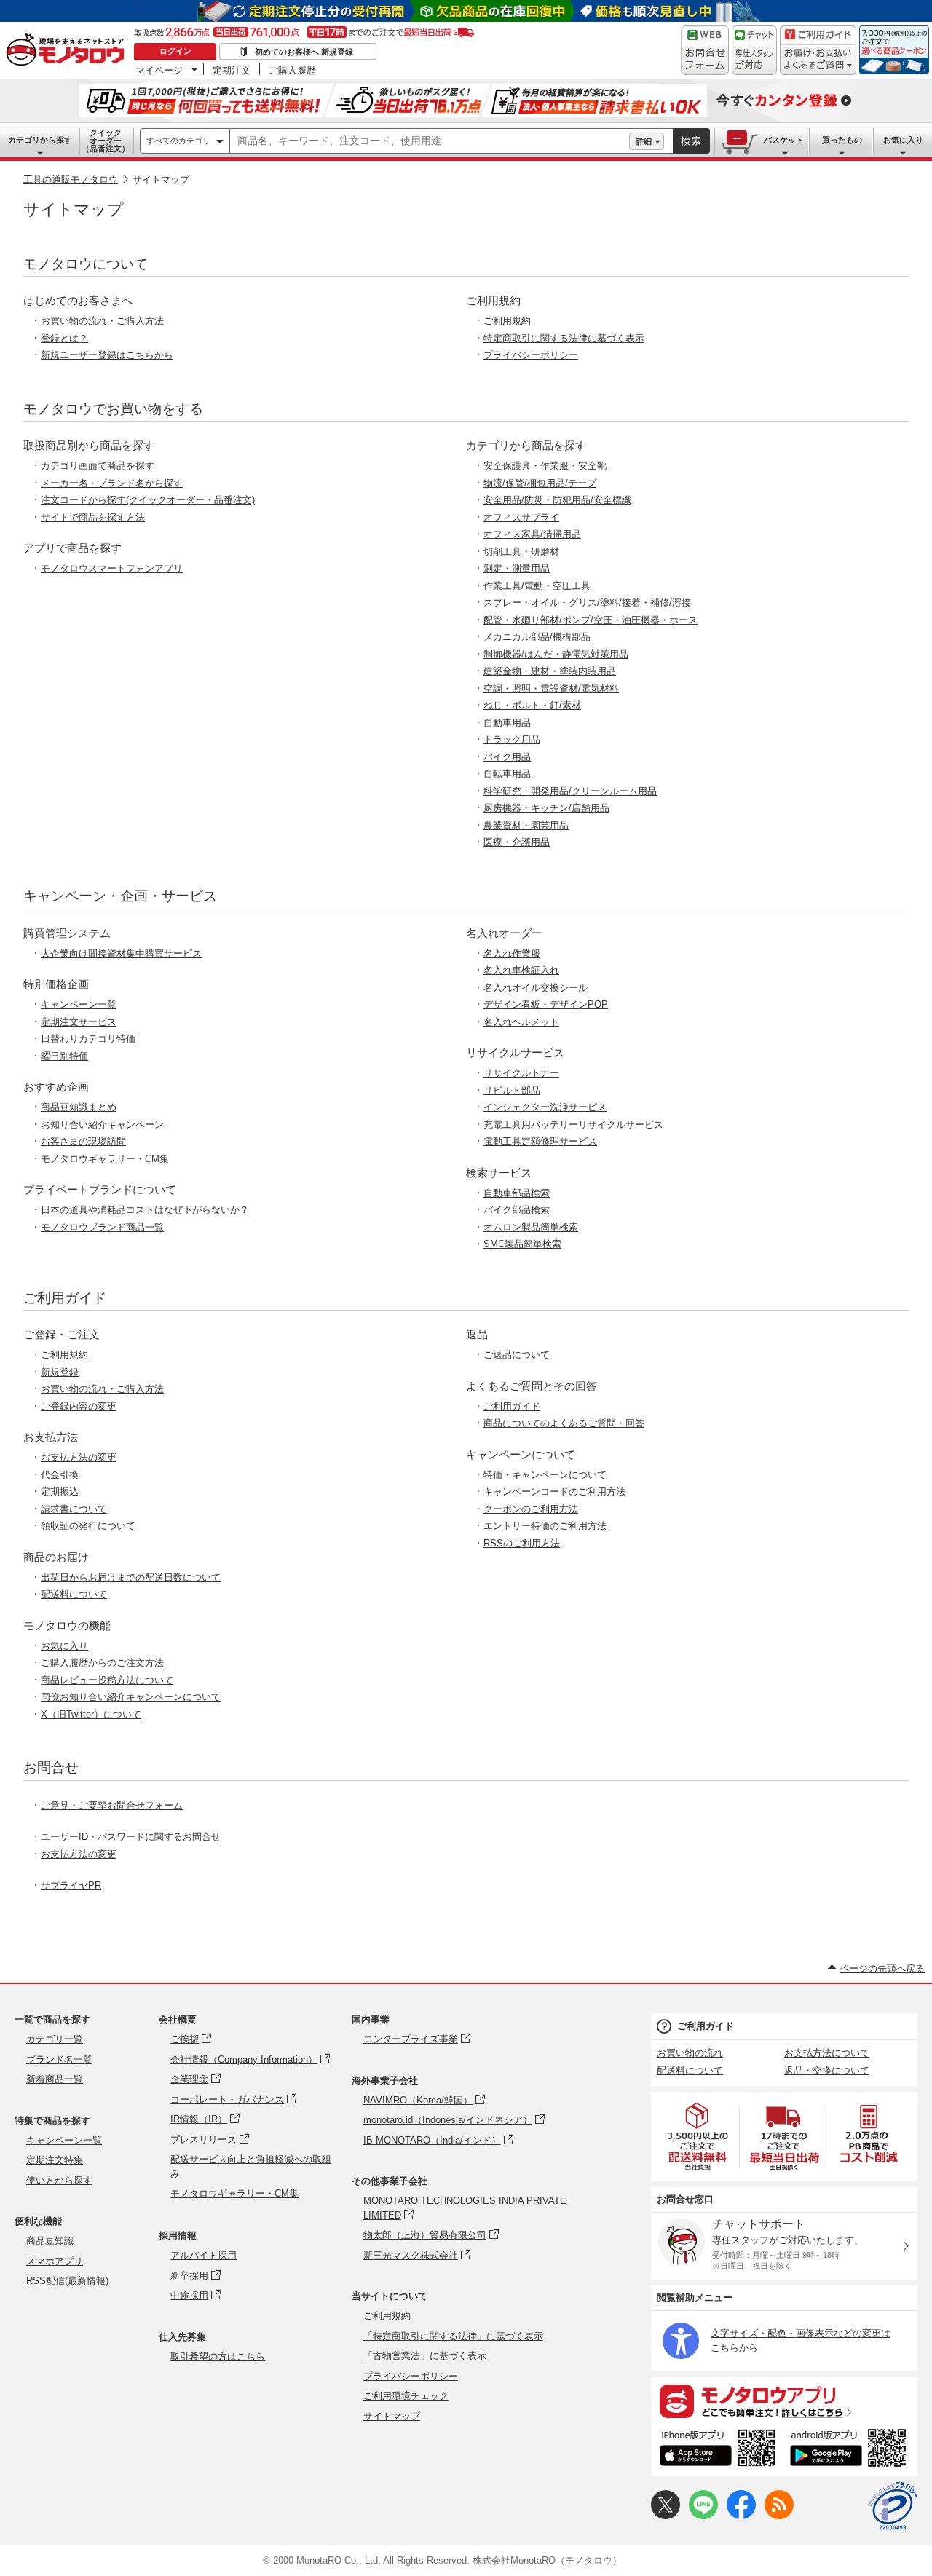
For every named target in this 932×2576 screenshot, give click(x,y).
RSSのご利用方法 (522, 1543)
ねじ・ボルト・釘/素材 (532, 705)
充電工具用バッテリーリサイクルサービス (573, 1125)
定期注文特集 (55, 2160)
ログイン (175, 51)
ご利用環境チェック (406, 2396)
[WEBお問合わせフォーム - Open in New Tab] (705, 50)
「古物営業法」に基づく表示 (425, 2356)
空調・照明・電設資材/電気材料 (551, 688)
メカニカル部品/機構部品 (537, 637)
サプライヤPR (71, 1885)
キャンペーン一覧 (79, 1004)
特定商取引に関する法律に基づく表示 (564, 338)
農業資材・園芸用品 (526, 825)
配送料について (74, 1594)
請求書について (74, 1509)
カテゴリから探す (40, 140)
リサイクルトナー (521, 1073)
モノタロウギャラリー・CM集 (105, 1159)
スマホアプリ (55, 2261)
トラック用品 (512, 739)
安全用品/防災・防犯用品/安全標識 (557, 500)
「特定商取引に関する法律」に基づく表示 (453, 2336)
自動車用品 (507, 723)
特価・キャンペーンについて (545, 1475)
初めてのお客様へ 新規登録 (304, 52)
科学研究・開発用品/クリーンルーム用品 (570, 791)
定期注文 (232, 70)
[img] (68, 51)
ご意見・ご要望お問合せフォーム (112, 1805)
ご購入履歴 (292, 70)
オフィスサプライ (521, 517)
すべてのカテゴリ (178, 141)
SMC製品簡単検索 (522, 1244)
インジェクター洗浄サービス (545, 1107)
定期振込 (60, 1492)
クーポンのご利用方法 (531, 1509)
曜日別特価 (64, 1056)
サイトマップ (392, 2416)
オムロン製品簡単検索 (531, 1227)
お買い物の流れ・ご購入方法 (102, 321)
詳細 (644, 141)
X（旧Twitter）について (91, 1714)
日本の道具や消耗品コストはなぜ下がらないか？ (145, 1210)
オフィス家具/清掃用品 (532, 534)
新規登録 (60, 1372)
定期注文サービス (79, 1022)
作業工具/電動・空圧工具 (537, 586)
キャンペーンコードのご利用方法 (554, 1492)
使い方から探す (59, 2180)
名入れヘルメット (521, 1022)
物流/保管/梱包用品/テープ (540, 483)
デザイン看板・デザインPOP (546, 1004)
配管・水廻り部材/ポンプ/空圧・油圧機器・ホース (591, 620)
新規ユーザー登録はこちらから (107, 355)
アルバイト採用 (204, 2255)
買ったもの (842, 140)
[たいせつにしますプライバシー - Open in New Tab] (893, 2506)
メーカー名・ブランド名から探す (112, 483)
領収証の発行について (88, 1526)
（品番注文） (106, 141)
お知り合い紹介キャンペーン (102, 1125)
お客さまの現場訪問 (83, 1141)
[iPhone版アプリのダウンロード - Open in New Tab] (718, 2450)
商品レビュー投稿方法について (107, 1680)
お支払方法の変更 (79, 1457)
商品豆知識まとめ (79, 1107)
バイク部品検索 (517, 1210)
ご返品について (517, 1355)
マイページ (159, 70)
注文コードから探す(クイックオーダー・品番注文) (148, 500)
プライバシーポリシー (531, 355)
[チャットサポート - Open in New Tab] (754, 50)
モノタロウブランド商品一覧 (102, 1227)
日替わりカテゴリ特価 (88, 1039)
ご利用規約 (507, 321)
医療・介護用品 (517, 842)
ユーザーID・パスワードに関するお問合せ (131, 1837)
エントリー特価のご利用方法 (545, 1526)
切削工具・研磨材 (521, 552)
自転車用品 (507, 774)
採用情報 (178, 2236)
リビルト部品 (512, 1090)
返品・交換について (827, 2070)
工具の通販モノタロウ (71, 179)
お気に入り (903, 140)
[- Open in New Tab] (698, 2137)
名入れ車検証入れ (521, 970)
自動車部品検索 (517, 1193)
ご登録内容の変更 (79, 1406)
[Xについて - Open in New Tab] (666, 2516)
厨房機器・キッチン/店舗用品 (546, 808)
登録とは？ (64, 338)
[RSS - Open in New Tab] (779, 2516)
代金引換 (60, 1475)
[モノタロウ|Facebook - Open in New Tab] (741, 2516)
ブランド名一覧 (59, 2059)
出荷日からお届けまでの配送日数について (131, 1577)
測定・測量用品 (517, 568)
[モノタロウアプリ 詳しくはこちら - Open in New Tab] (784, 2401)
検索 (692, 141)
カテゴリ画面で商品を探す (98, 466)
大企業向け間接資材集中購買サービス (121, 953)
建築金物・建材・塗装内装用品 (550, 671)
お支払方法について (827, 2053)
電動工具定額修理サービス (540, 1141)
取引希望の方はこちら (218, 2356)
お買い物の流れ (690, 2053)
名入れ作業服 (512, 953)
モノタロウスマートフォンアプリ (112, 568)
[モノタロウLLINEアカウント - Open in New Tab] (703, 2516)
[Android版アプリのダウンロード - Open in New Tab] (851, 2450)
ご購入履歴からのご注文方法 (102, 1663)
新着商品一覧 (55, 2079)
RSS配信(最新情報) (67, 2281)
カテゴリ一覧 (55, 2039)
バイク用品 (507, 757)
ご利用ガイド (512, 1406)
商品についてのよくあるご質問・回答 (564, 1423)
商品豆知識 (50, 2241)
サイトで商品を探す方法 (93, 517)
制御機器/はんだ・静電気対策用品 (556, 654)
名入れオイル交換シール (536, 988)
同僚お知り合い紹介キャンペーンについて (131, 1697)
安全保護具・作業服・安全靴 (545, 466)
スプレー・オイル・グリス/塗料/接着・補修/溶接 (587, 602)
